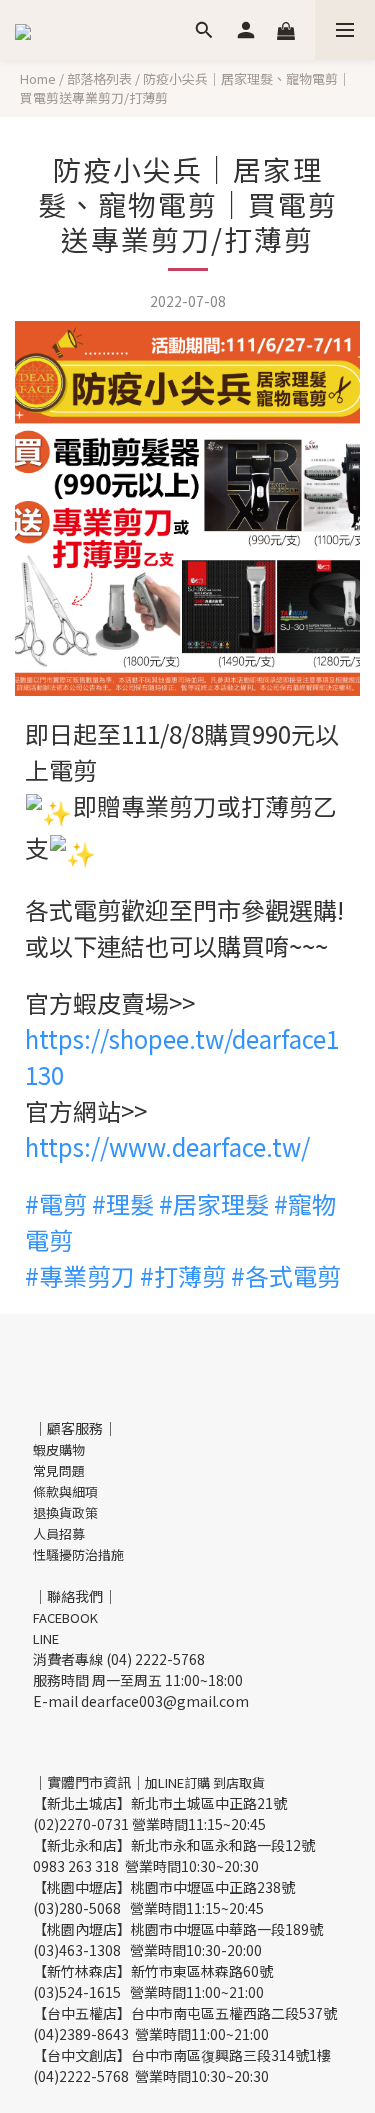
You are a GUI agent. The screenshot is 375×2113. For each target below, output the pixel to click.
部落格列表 (99, 78)
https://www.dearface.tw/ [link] (167, 1146)
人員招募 (59, 1533)
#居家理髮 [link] (214, 1203)
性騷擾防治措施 (78, 1554)
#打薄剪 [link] (183, 1275)
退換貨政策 (65, 1512)
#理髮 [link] (123, 1203)
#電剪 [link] (56, 1203)
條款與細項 (65, 1491)
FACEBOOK (65, 1617)
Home (38, 78)
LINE (46, 1638)
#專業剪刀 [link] (80, 1275)
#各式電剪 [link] (286, 1275)
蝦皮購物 (59, 1449)
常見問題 (59, 1470)
